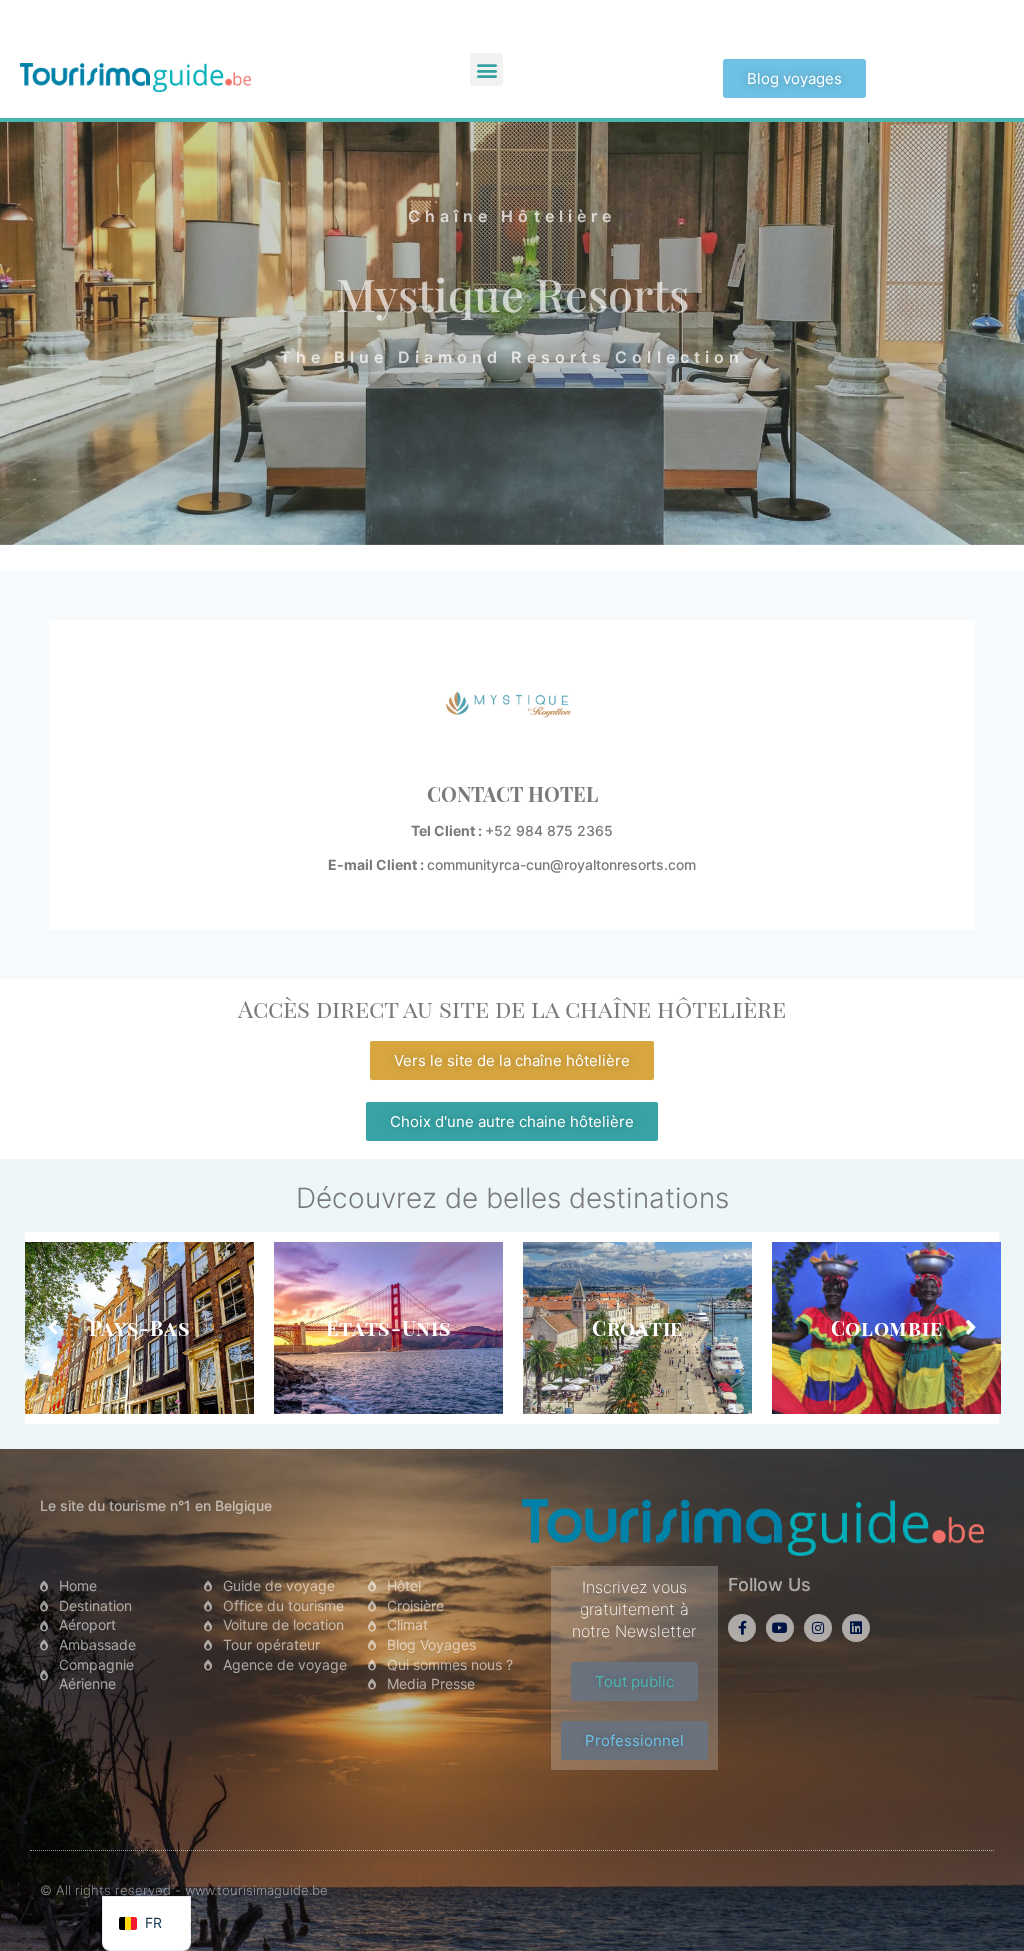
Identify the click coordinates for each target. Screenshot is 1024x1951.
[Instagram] (818, 1628)
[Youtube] (780, 1628)
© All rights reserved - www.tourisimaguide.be (184, 1890)
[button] (486, 69)
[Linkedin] (856, 1628)
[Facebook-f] (742, 1628)
